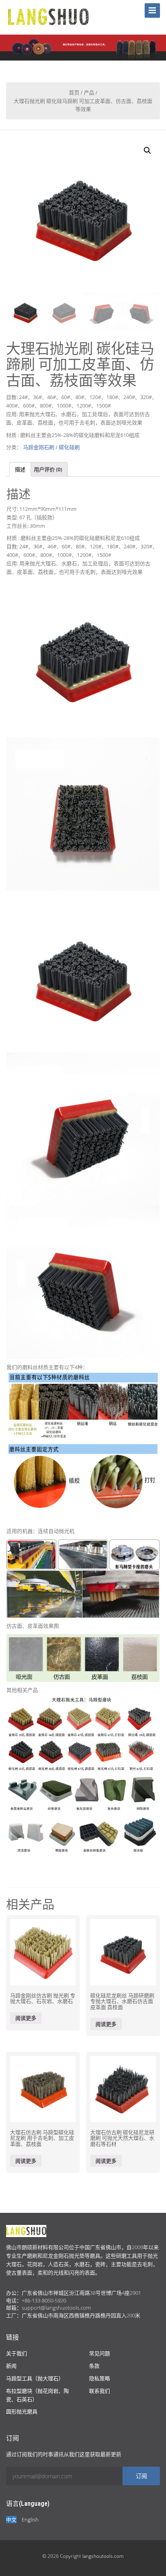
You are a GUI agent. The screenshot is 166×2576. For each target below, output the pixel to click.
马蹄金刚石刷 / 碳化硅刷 (51, 447)
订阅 (141, 2476)
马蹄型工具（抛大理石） (35, 2378)
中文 (11, 2520)
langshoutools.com (103, 2556)
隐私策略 (100, 2378)
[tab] (20, 469)
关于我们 (17, 2353)
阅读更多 (26, 2018)
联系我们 (100, 2391)
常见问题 (100, 2353)
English (30, 2520)
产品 (89, 92)
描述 (20, 469)
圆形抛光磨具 (22, 2411)
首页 (74, 92)
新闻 (11, 2366)
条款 (94, 2366)
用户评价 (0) (48, 469)
